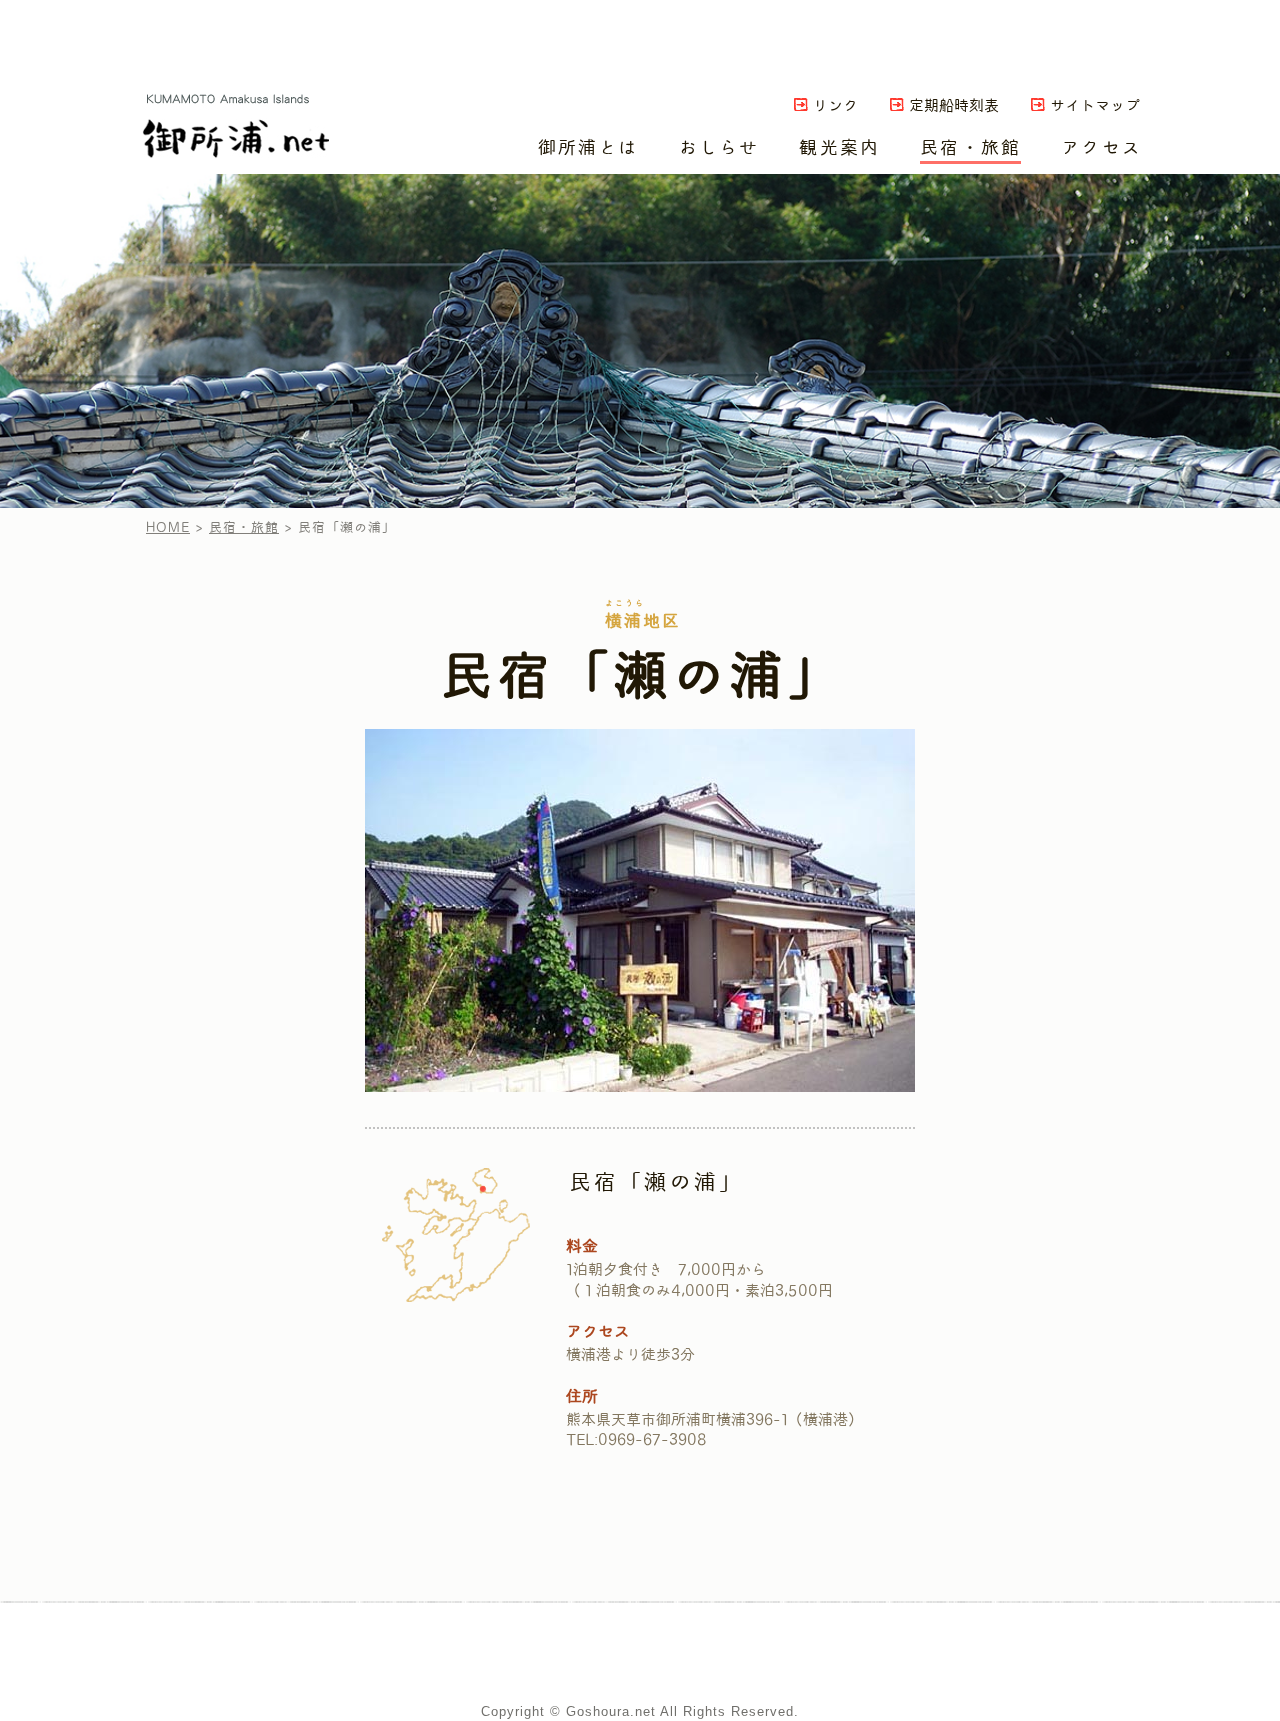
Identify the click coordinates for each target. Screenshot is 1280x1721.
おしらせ (719, 147)
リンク (835, 106)
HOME (168, 527)
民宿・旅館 (970, 147)
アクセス (1101, 147)
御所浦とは (588, 147)
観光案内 (839, 147)
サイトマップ (1095, 106)
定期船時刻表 (954, 106)
